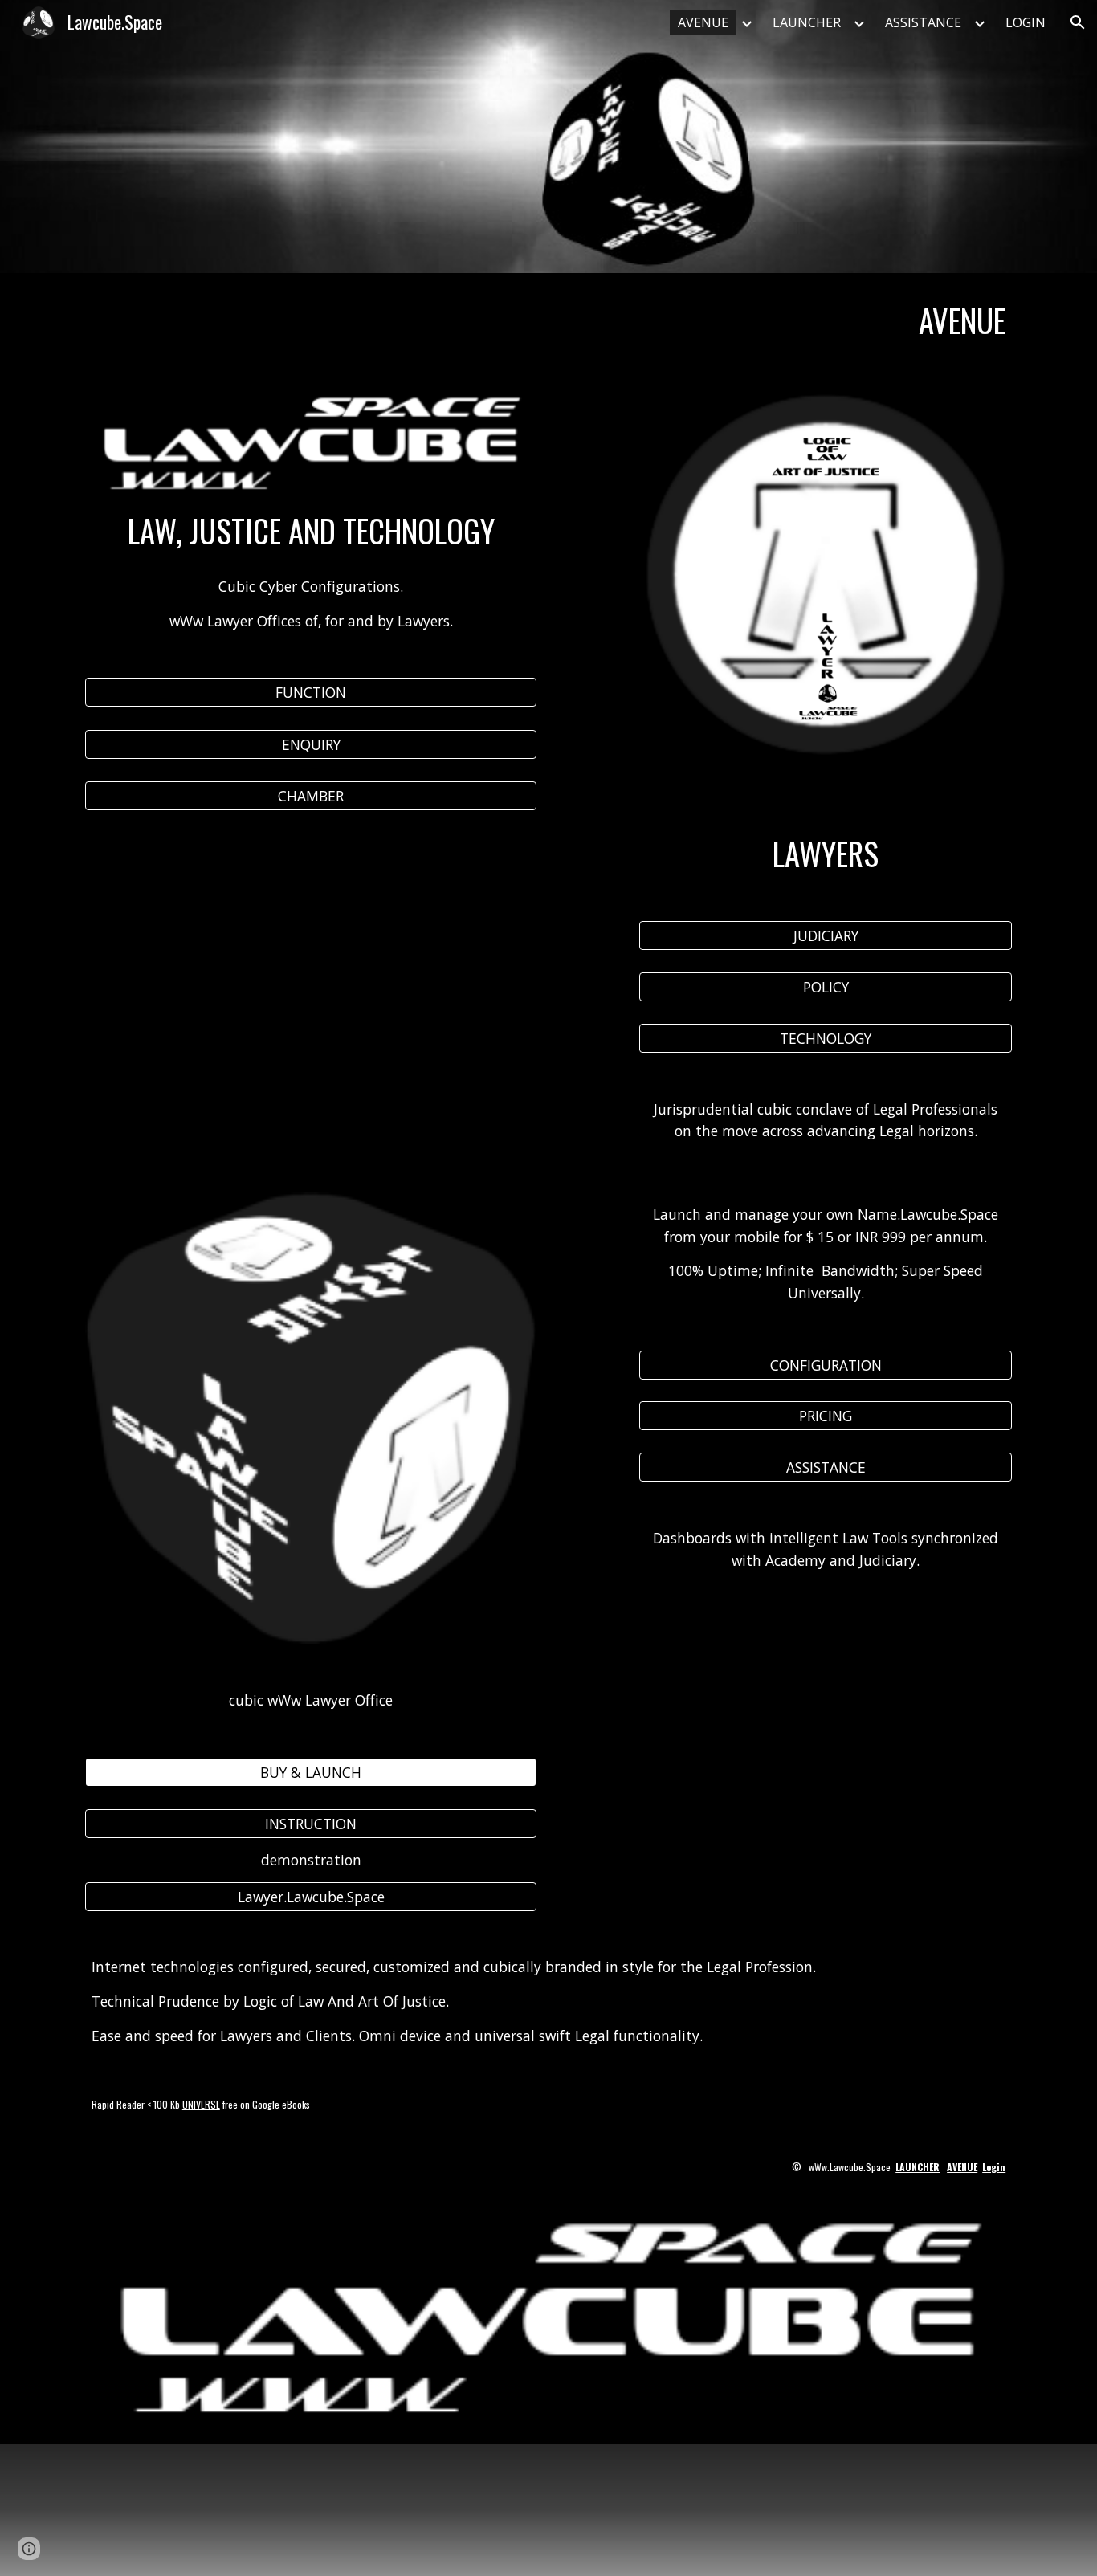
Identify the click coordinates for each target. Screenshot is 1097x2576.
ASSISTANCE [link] (923, 22)
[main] (548, 321)
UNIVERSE (201, 2104)
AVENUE (962, 2167)
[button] (1078, 22)
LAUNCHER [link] (807, 22)
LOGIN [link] (1026, 22)
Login (994, 2167)
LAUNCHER (918, 2167)
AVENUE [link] (703, 22)
